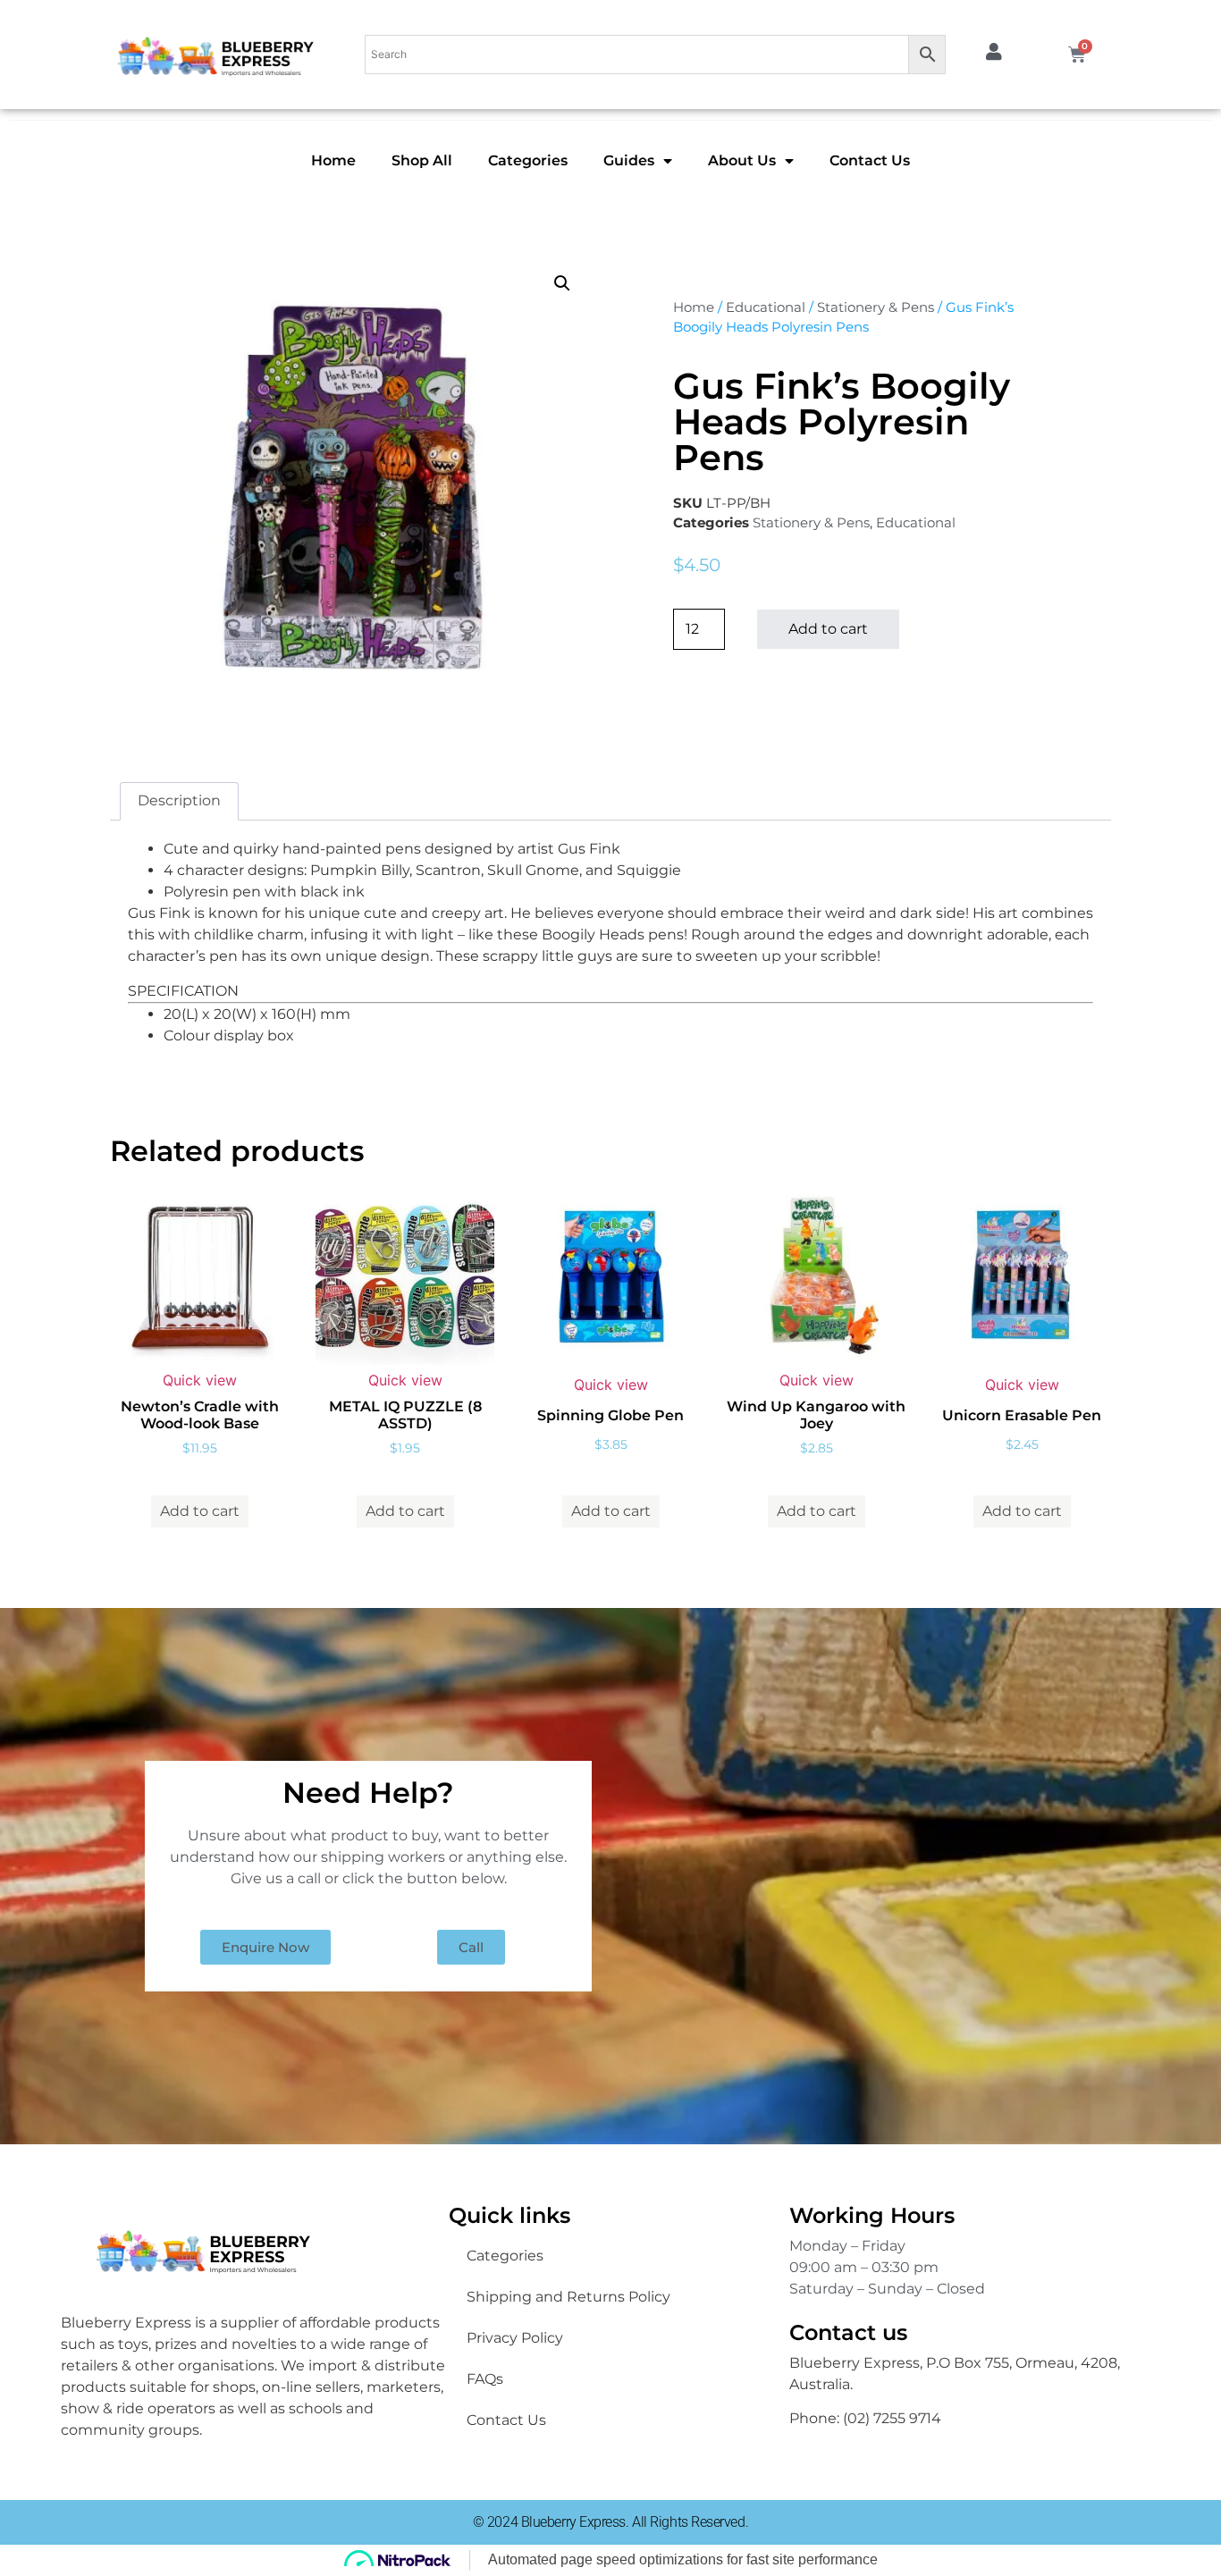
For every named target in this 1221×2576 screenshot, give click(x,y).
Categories (528, 160)
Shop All (422, 160)
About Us (742, 160)
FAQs (485, 2379)
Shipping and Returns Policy (568, 2297)
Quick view (200, 1380)
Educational (766, 307)
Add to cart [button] (200, 1511)
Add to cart (828, 629)
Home (333, 160)
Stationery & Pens (876, 307)
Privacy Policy (515, 2338)
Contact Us (870, 160)
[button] (562, 283)
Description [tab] (179, 800)
